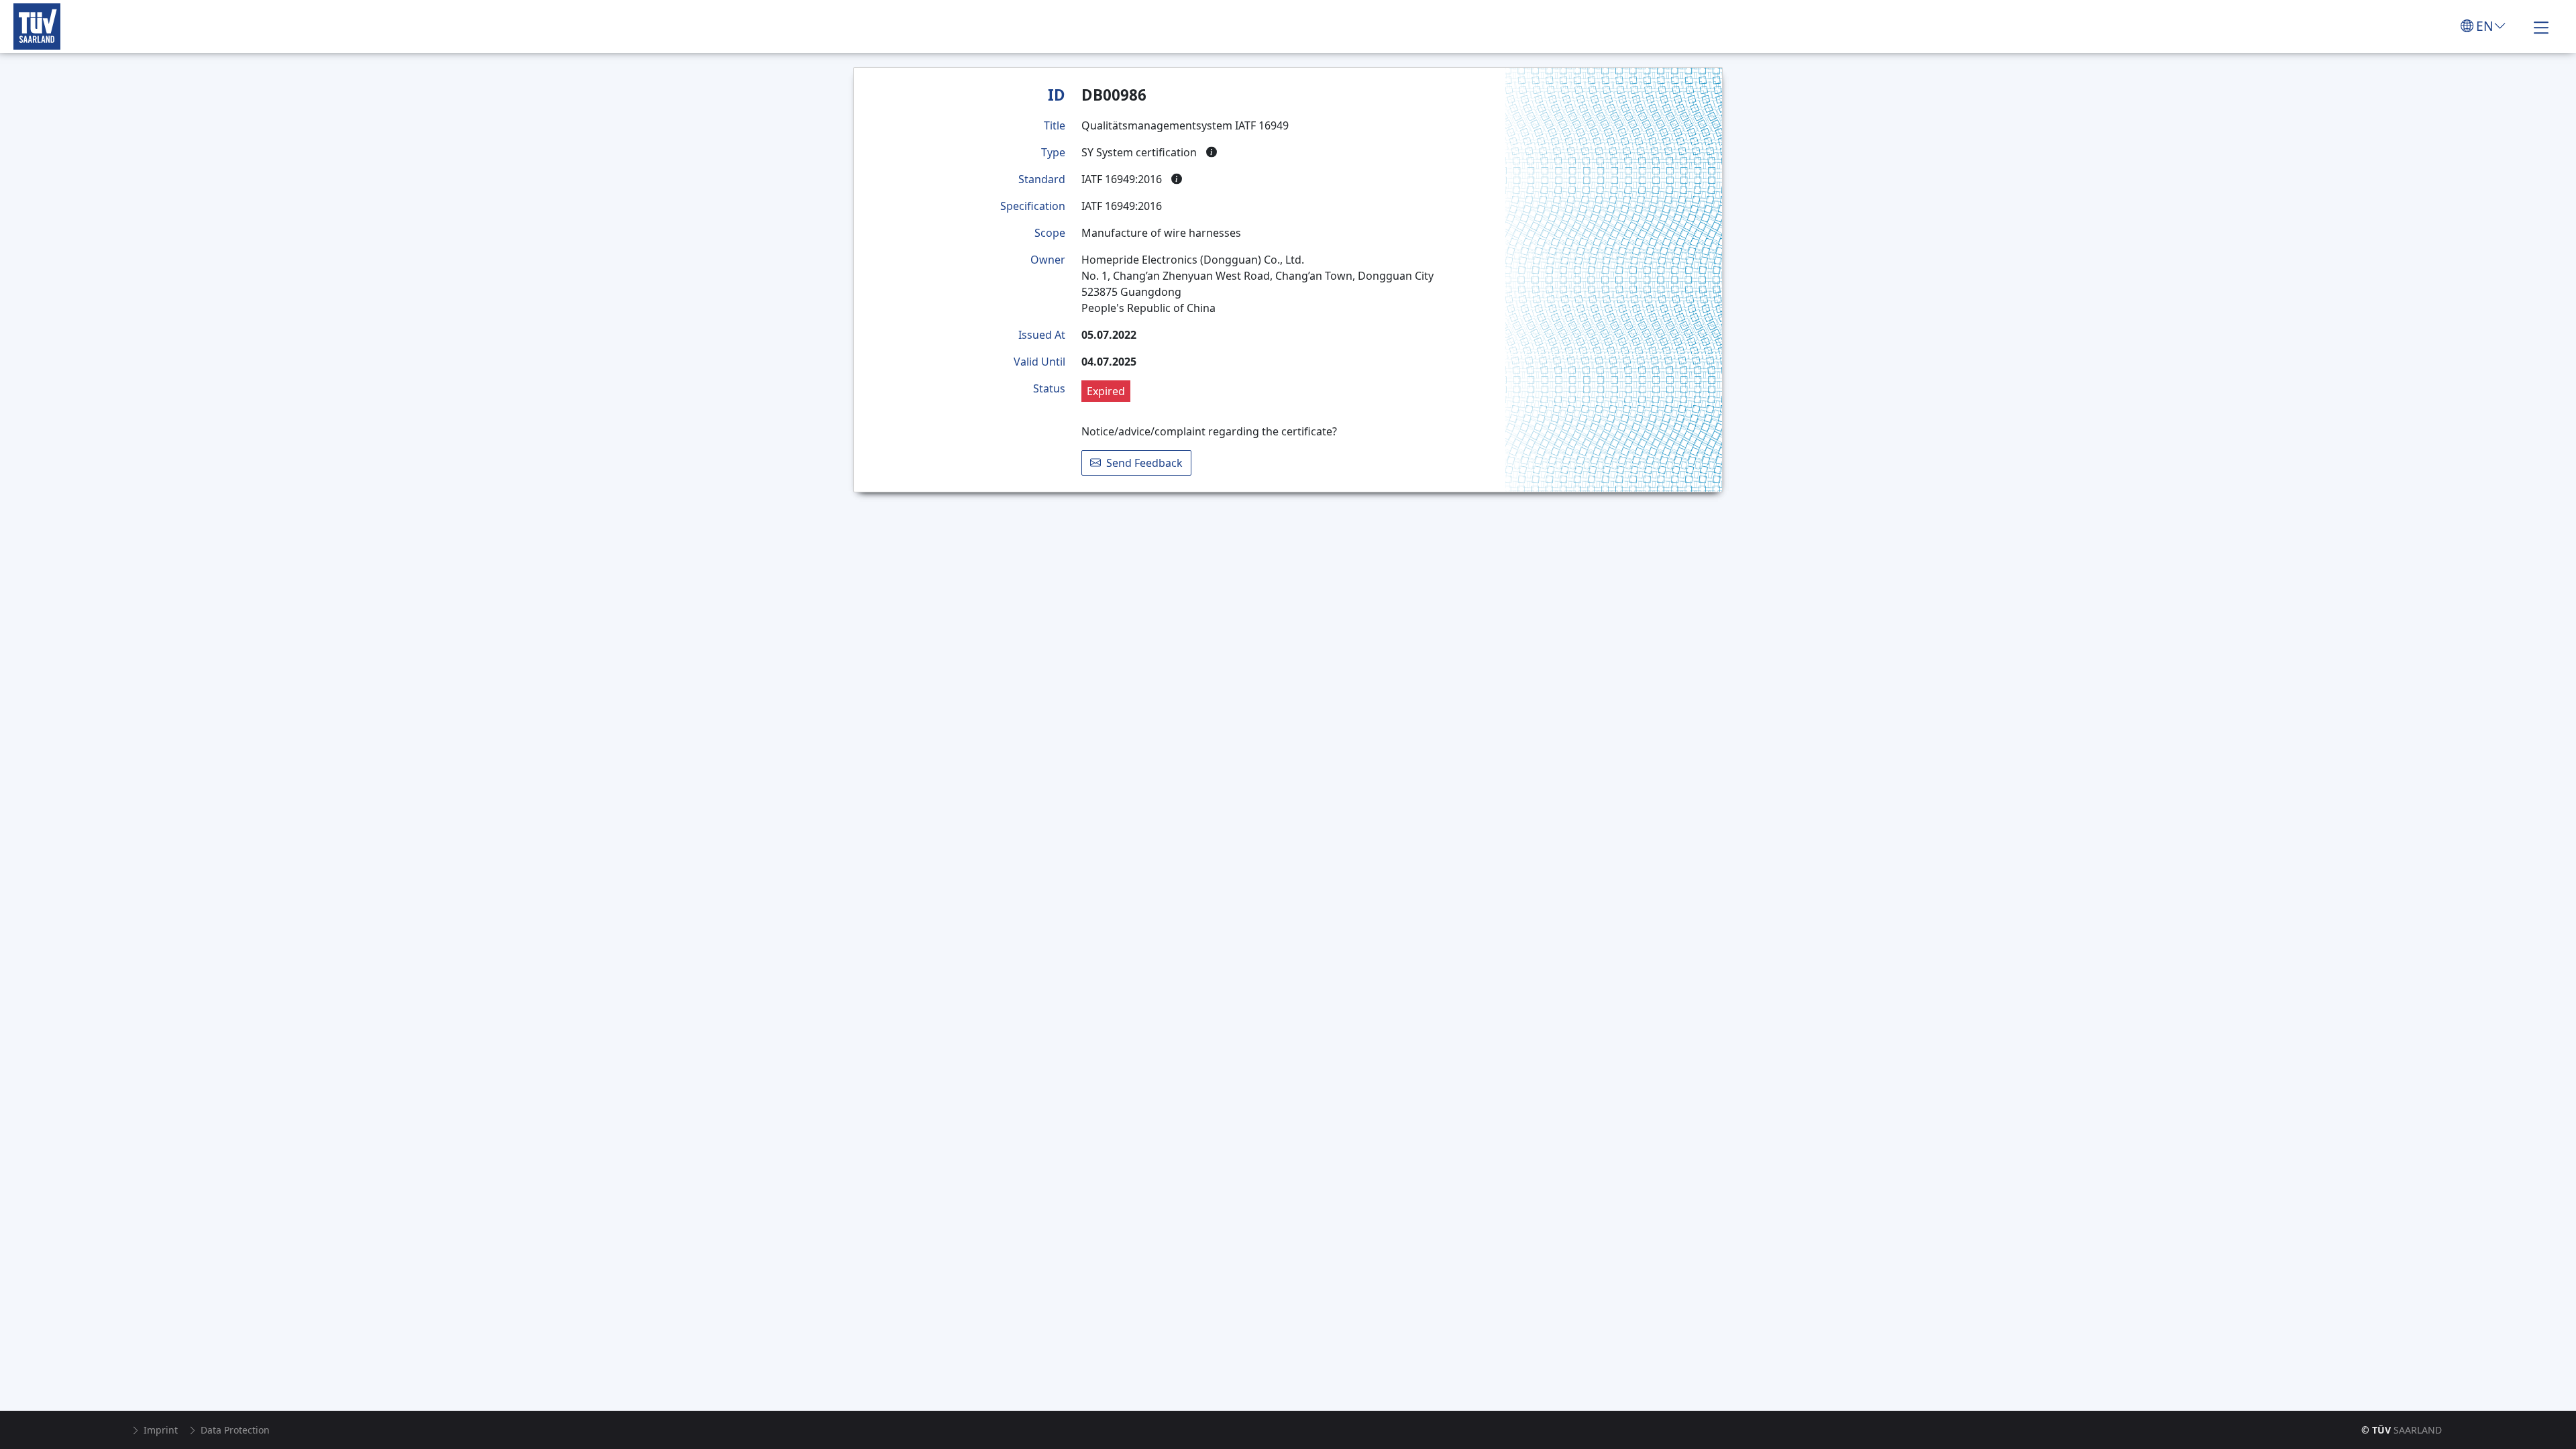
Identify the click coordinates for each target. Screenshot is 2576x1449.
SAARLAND (2402, 1430)
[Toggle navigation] (2541, 26)
